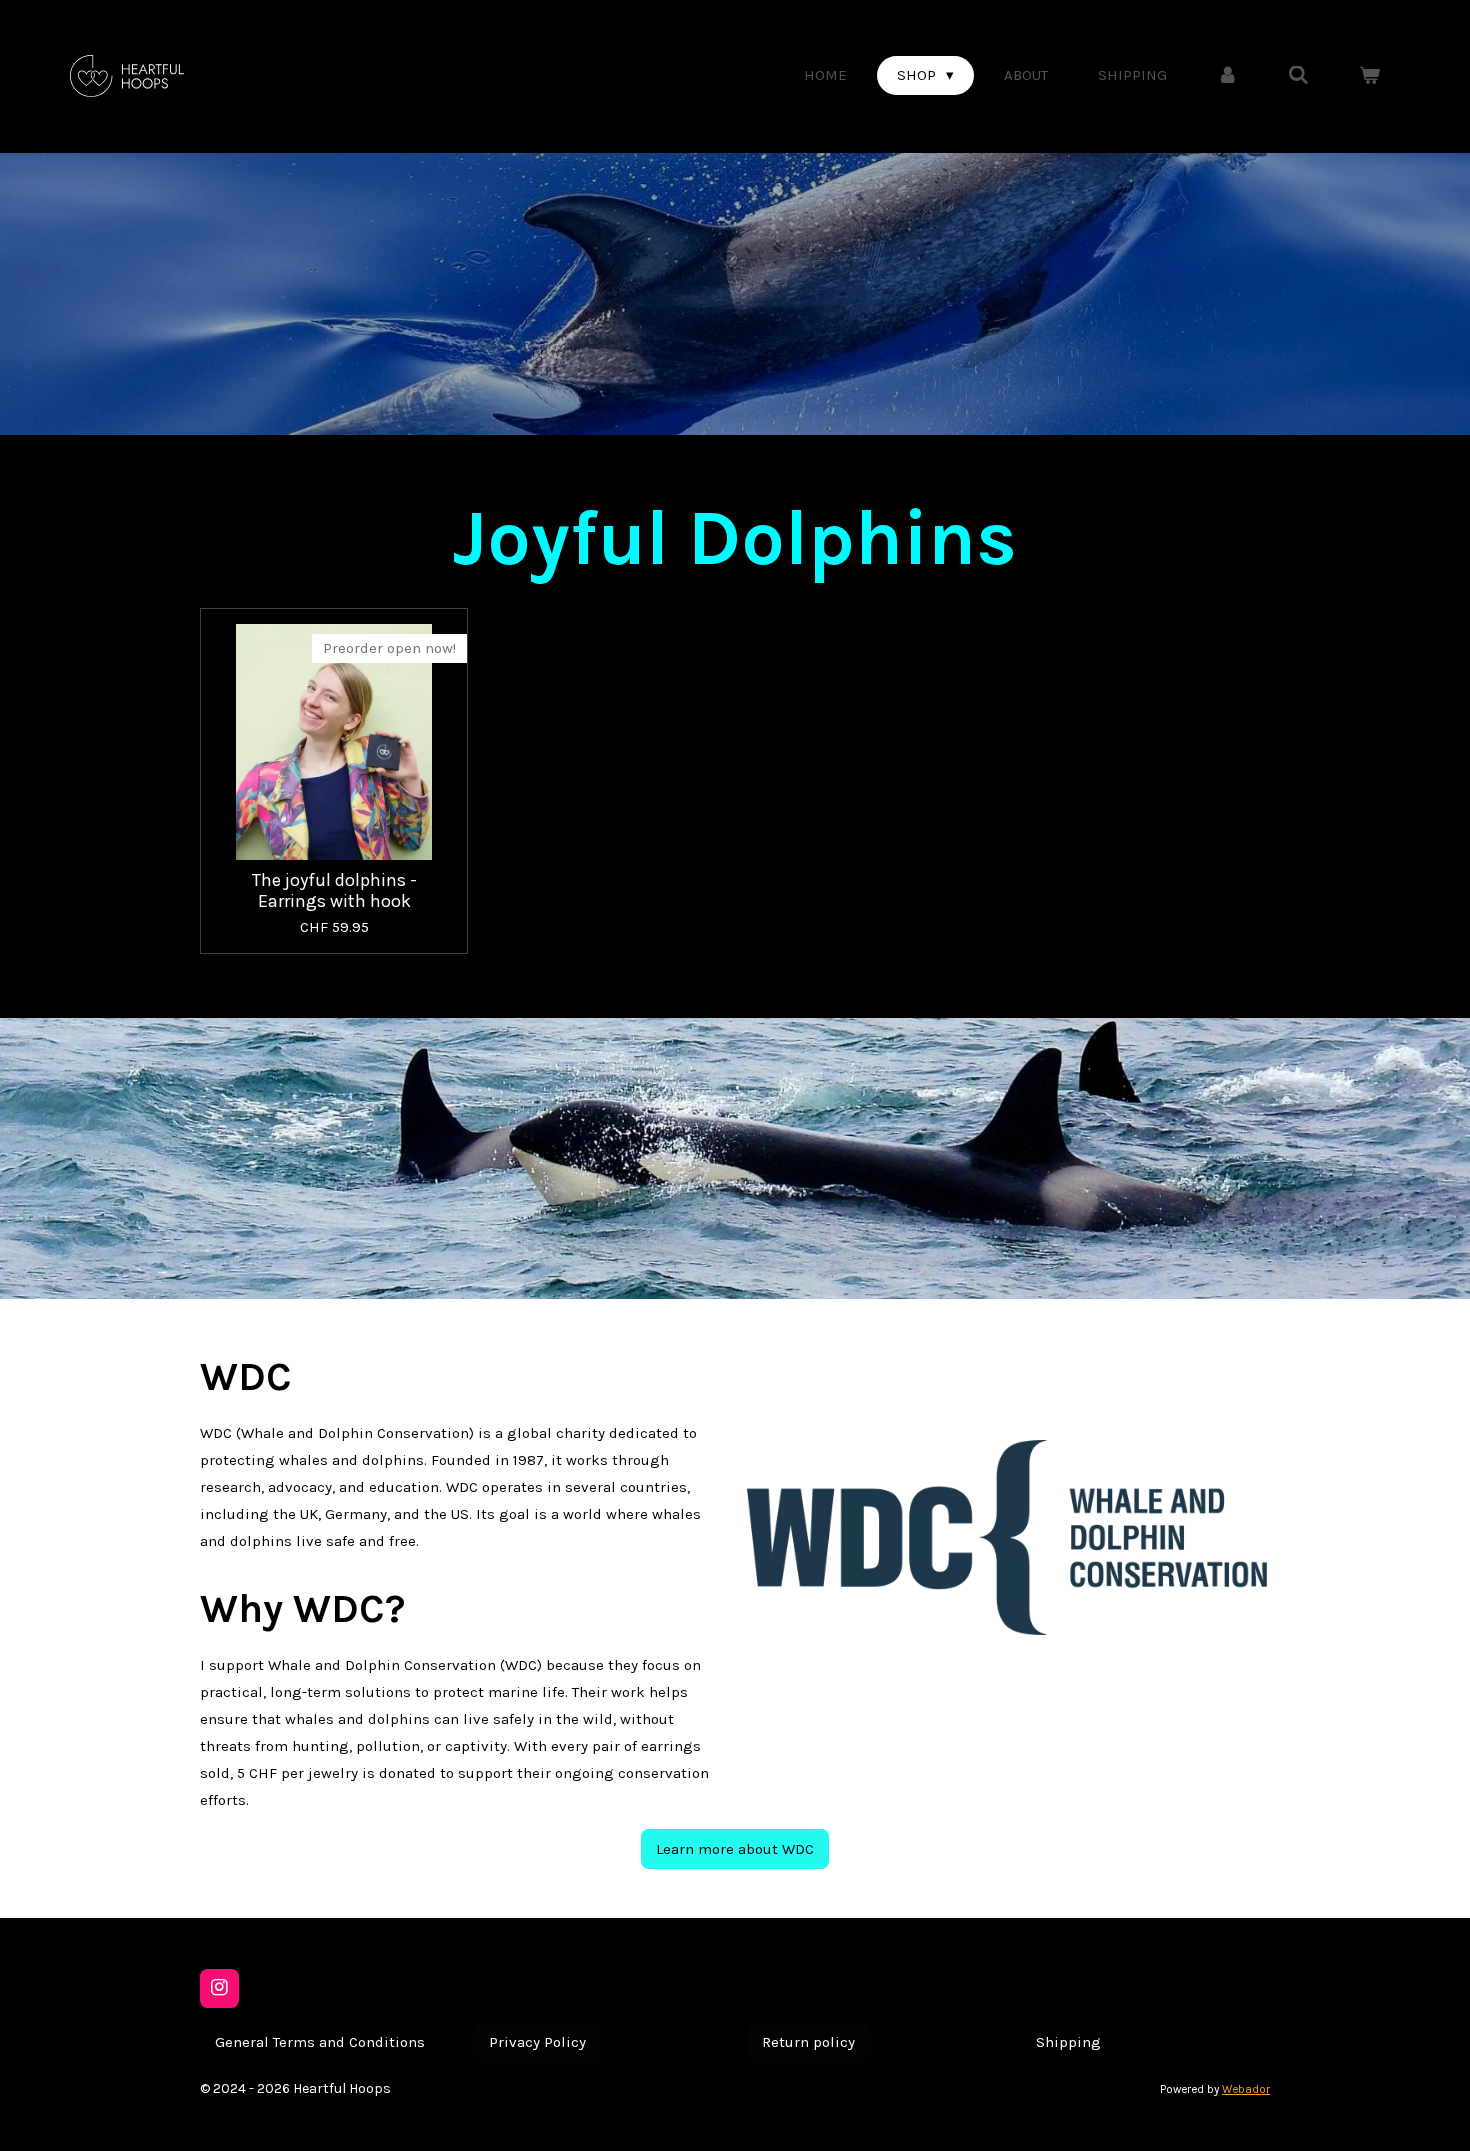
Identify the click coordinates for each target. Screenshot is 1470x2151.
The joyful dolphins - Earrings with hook (334, 891)
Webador (1246, 2089)
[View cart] (1369, 76)
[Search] (1298, 76)
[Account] (1227, 76)
